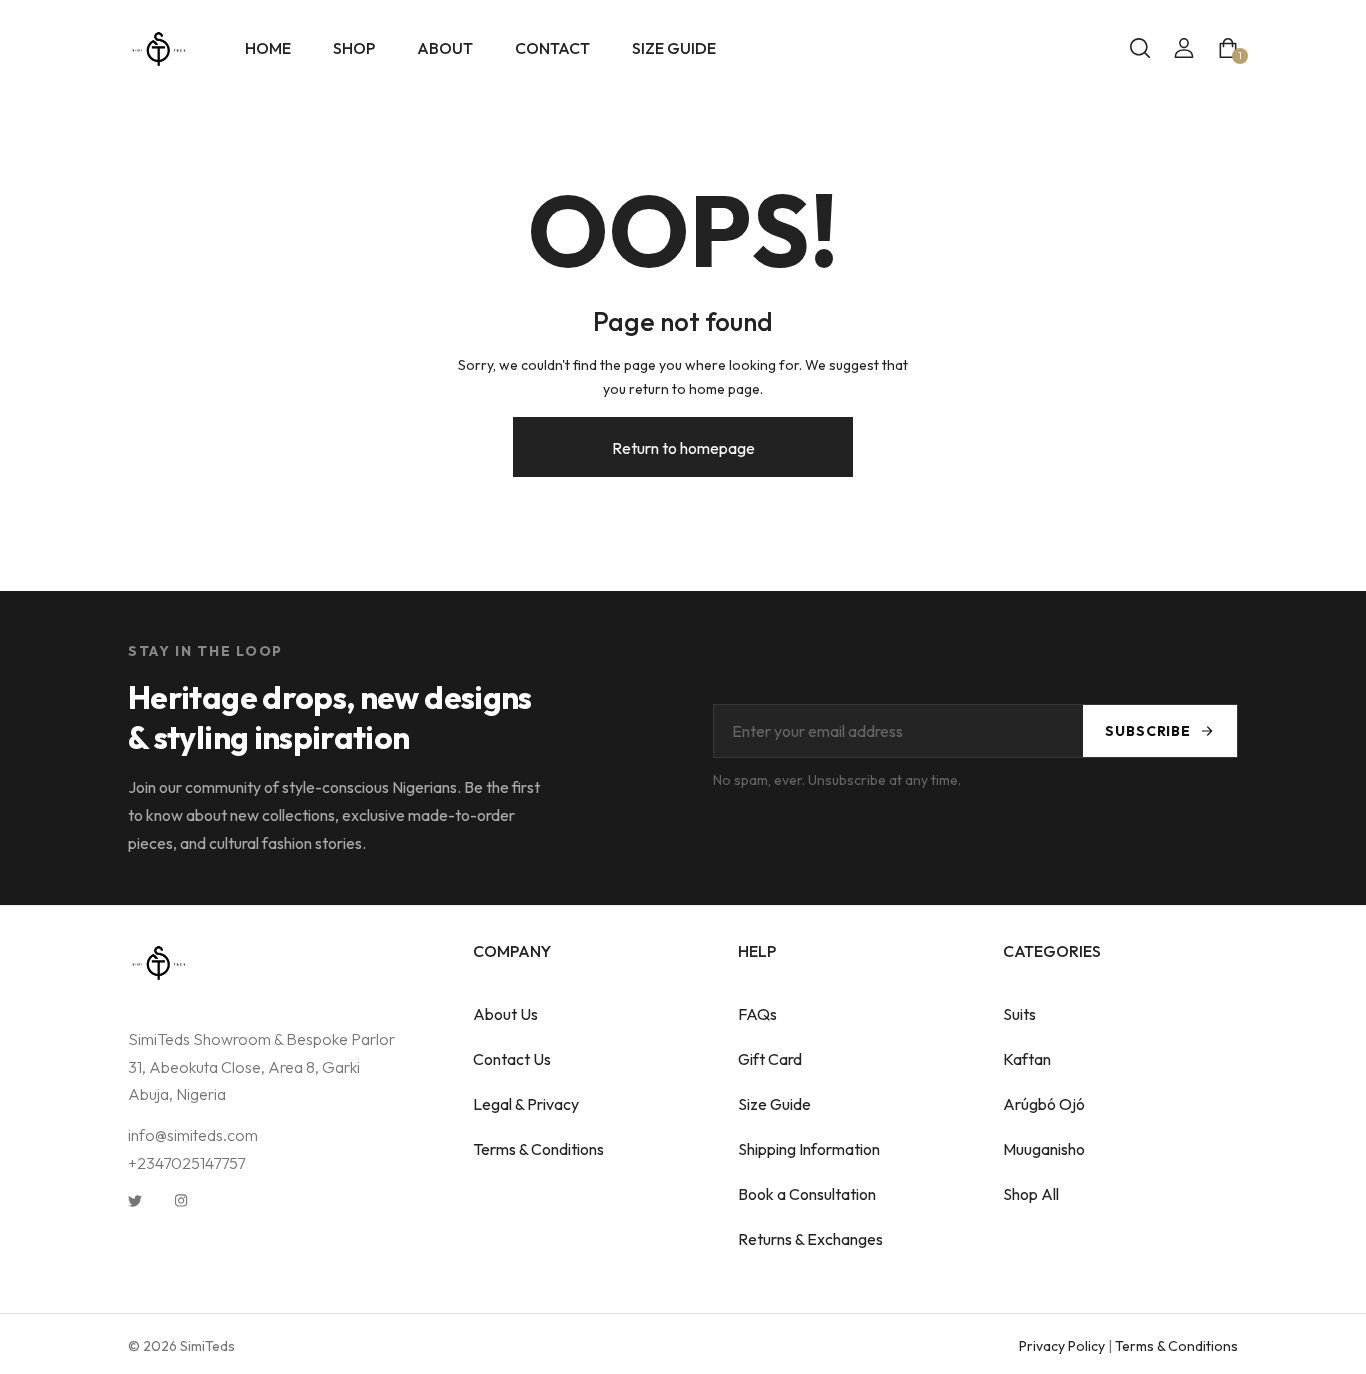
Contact (552, 48)
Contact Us (512, 1059)
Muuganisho (1044, 1149)
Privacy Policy (1062, 1346)
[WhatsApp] (273, 1198)
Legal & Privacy (526, 1104)
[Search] (1140, 48)
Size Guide (674, 48)
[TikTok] (227, 1198)
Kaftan (1027, 1059)
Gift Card (770, 1059)
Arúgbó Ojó (1044, 1104)
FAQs (757, 1014)
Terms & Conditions (538, 1149)
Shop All (1031, 1194)
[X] (135, 1198)
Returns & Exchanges (810, 1239)
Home (268, 48)
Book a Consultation (807, 1194)
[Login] (1184, 48)
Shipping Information (809, 1149)
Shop (354, 48)
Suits (1019, 1014)
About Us (505, 1014)
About (445, 48)
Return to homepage (683, 448)
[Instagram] (181, 1198)
